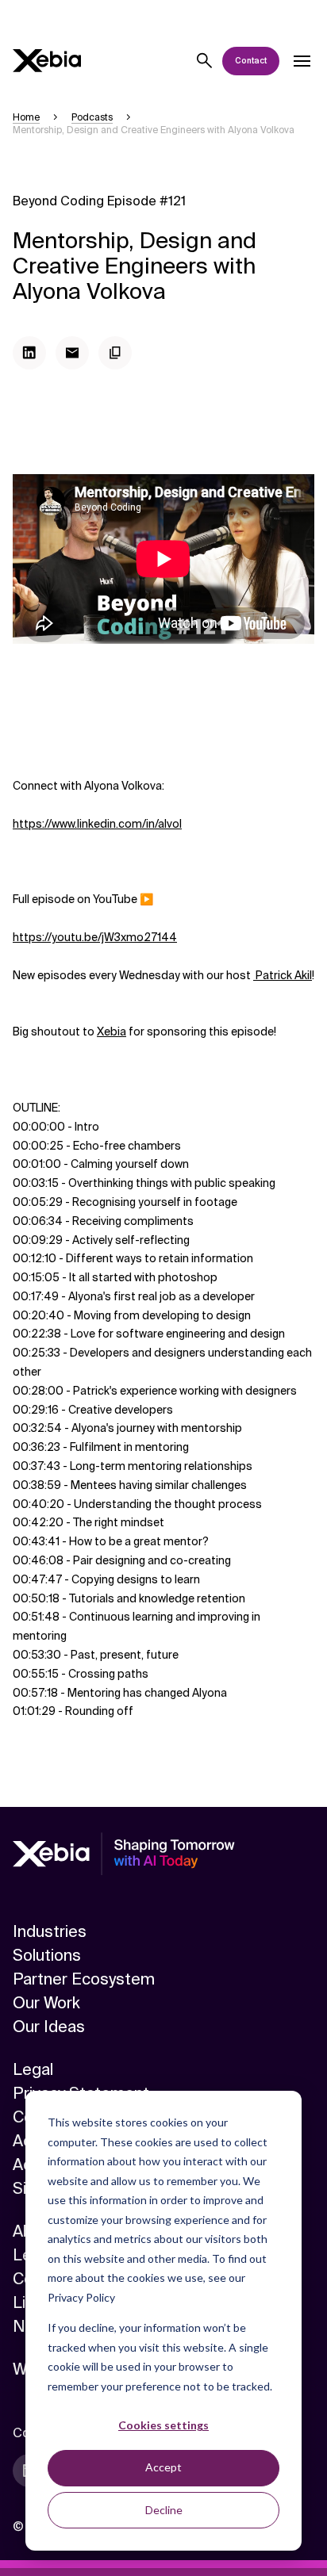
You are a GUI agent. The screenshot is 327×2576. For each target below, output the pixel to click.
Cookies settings (163, 2425)
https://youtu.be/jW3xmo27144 (95, 937)
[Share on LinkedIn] (29, 353)
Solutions (47, 1955)
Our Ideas (49, 2027)
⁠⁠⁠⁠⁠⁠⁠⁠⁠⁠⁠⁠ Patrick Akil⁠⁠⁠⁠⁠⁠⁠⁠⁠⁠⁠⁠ (283, 975)
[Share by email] (72, 353)
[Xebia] (47, 61)
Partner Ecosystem (84, 1979)
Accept (163, 2467)
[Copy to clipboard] (115, 353)
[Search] (205, 61)
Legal (33, 2069)
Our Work (46, 2003)
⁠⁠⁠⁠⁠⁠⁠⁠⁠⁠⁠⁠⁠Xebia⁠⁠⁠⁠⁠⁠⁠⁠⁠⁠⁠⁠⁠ (112, 1032)
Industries (50, 1931)
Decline (164, 2510)
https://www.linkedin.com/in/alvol (97, 824)
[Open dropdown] (302, 61)
